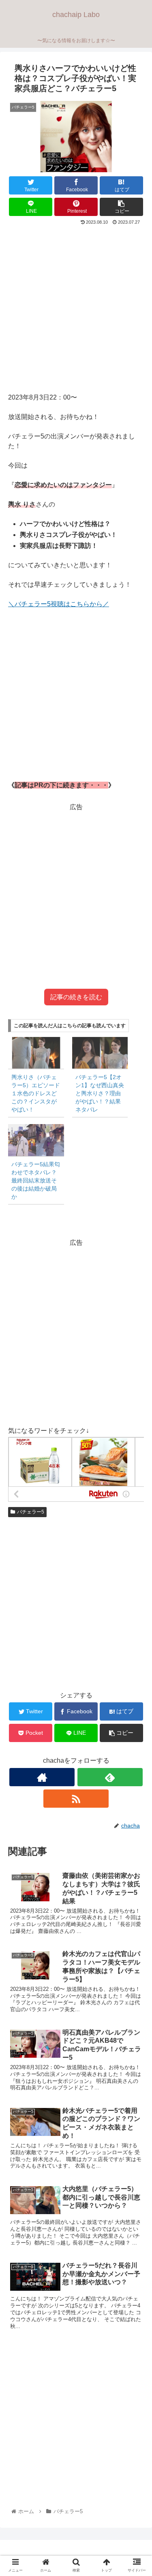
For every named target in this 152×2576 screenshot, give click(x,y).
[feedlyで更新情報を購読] (110, 1777)
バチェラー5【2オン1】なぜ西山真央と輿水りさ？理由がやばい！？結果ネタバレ (100, 1093)
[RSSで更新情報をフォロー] (76, 1799)
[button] (136, 1408)
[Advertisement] (76, 307)
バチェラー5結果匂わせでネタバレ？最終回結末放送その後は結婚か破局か (36, 1180)
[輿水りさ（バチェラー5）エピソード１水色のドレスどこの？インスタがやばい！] (36, 1053)
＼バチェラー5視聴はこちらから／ (59, 604)
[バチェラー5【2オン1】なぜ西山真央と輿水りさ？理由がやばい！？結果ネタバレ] (100, 1053)
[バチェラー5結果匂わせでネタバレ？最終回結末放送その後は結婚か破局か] (36, 1140)
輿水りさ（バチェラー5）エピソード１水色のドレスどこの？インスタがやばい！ (36, 1093)
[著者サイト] (42, 1777)
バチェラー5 (31, 1512)
